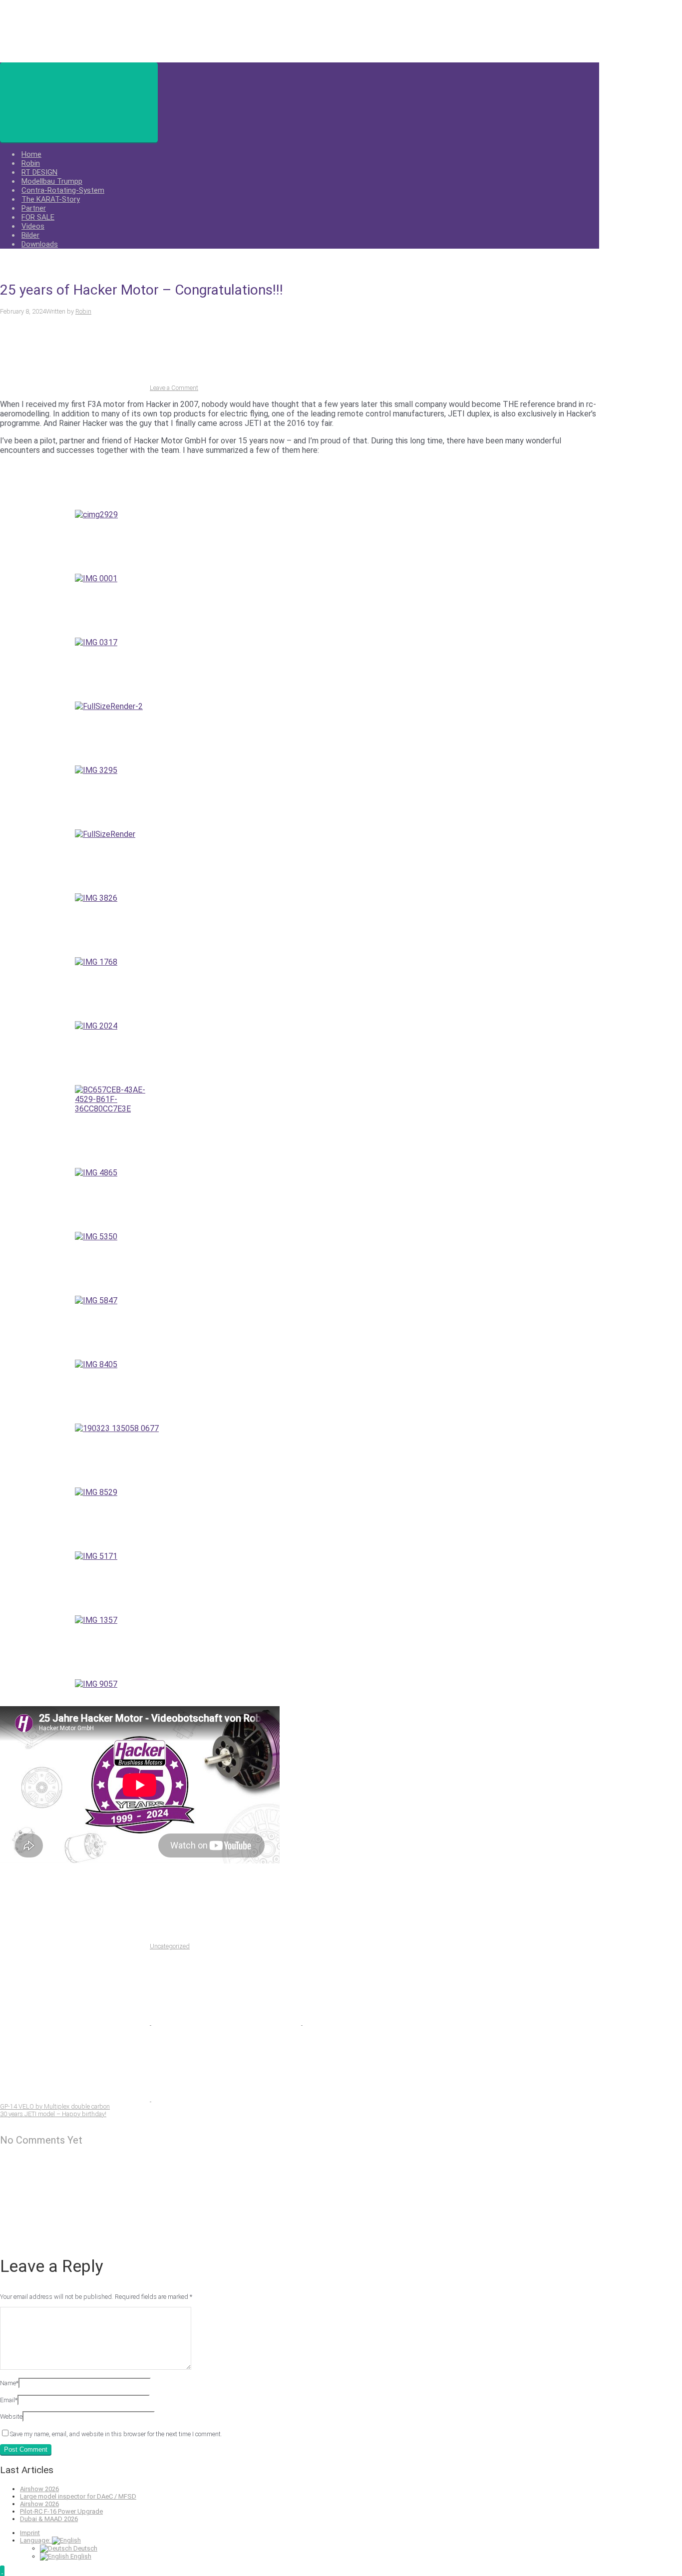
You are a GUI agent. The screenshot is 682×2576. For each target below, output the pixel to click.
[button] (2, 2571)
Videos (33, 226)
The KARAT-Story (51, 199)
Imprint (30, 2533)
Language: (36, 2540)
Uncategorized (170, 1946)
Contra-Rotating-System (63, 190)
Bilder (30, 235)
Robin (31, 163)
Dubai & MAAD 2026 (49, 2519)
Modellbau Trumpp (52, 181)
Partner (34, 208)
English (80, 2556)
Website (11, 2416)
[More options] (226, 2099)
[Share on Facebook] (227, 2023)
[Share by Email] (76, 2099)
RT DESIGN (39, 172)
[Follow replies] (75, 2235)
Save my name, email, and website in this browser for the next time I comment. (116, 2434)
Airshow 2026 (39, 2489)
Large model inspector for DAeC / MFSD (78, 2496)
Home (31, 154)
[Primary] (79, 102)
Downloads (40, 244)
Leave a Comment (174, 388)
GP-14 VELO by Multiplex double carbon (55, 2106)
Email (9, 2400)
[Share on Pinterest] (377, 2023)
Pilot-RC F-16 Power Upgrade (61, 2511)
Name (9, 2383)
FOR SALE (38, 217)
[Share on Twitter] (76, 2023)
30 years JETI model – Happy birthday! (53, 2114)
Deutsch (85, 2548)
